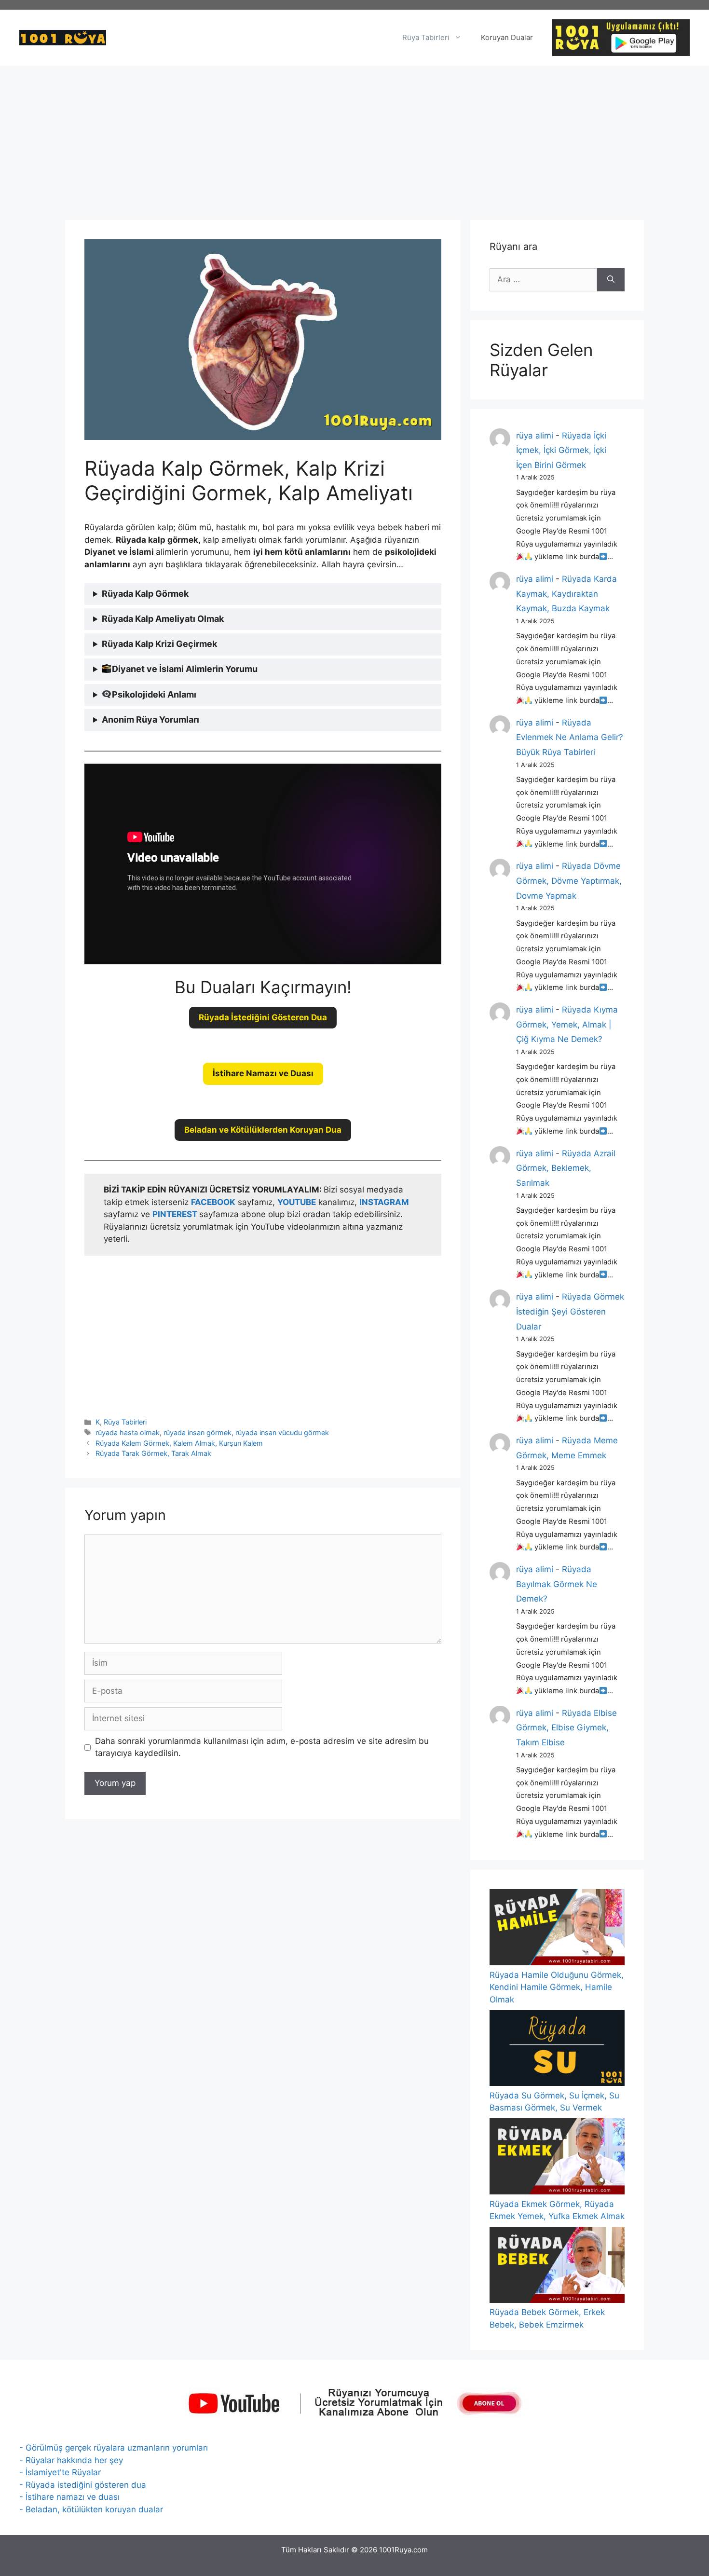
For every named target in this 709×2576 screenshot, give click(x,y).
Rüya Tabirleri (426, 37)
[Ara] (611, 280)
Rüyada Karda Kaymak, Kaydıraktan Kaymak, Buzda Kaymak (566, 594)
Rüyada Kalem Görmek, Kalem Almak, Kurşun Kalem (179, 1443)
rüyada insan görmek (198, 1432)
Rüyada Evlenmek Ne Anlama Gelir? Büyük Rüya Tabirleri (570, 737)
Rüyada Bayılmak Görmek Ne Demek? (557, 1584)
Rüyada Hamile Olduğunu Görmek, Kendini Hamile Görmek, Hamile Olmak (557, 1987)
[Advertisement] (354, 138)
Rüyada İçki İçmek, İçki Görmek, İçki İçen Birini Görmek (561, 450)
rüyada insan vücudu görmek (282, 1432)
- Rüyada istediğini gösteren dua (83, 2485)
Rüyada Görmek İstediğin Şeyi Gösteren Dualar (570, 1311)
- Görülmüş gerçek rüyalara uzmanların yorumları (114, 2448)
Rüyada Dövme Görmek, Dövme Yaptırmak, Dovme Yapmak (569, 881)
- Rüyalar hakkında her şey (71, 2460)
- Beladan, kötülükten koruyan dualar (91, 2509)
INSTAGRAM (384, 1202)
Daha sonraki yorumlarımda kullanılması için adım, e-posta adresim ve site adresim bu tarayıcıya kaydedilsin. (262, 1747)
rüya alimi (535, 436)
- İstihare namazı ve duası (69, 2497)
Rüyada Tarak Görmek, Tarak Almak (153, 1453)
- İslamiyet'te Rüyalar (60, 2472)
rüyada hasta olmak (128, 1432)
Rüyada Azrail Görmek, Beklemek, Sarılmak (566, 1168)
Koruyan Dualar (507, 37)
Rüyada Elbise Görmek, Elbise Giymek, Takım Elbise (566, 1728)
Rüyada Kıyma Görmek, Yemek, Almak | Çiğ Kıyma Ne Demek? (567, 1024)
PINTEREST (176, 1214)
